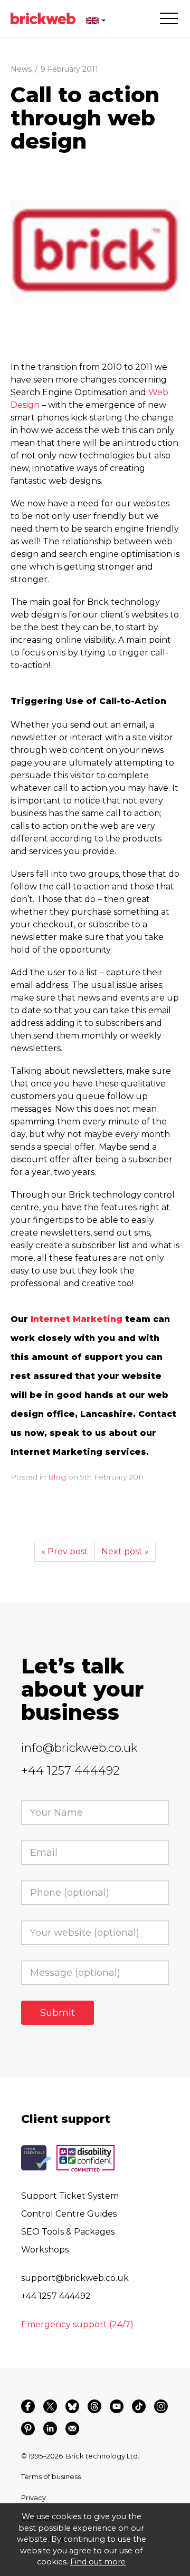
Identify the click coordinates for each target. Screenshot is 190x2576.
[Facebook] (28, 2406)
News (21, 69)
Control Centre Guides (69, 2214)
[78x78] (95, 250)
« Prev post (65, 1551)
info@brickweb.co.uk (79, 1748)
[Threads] (94, 2406)
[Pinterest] (28, 2428)
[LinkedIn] (50, 2428)
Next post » (125, 1551)
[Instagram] (161, 2406)
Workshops (45, 2250)
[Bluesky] (72, 2406)
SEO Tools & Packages (68, 2232)
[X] (50, 2406)
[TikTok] (139, 2406)
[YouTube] (117, 2406)
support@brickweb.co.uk (75, 2278)
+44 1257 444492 (70, 1771)
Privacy (34, 2497)
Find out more (98, 2562)
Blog (57, 1477)
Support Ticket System (70, 2196)
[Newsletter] (72, 2428)
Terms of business (51, 2476)
